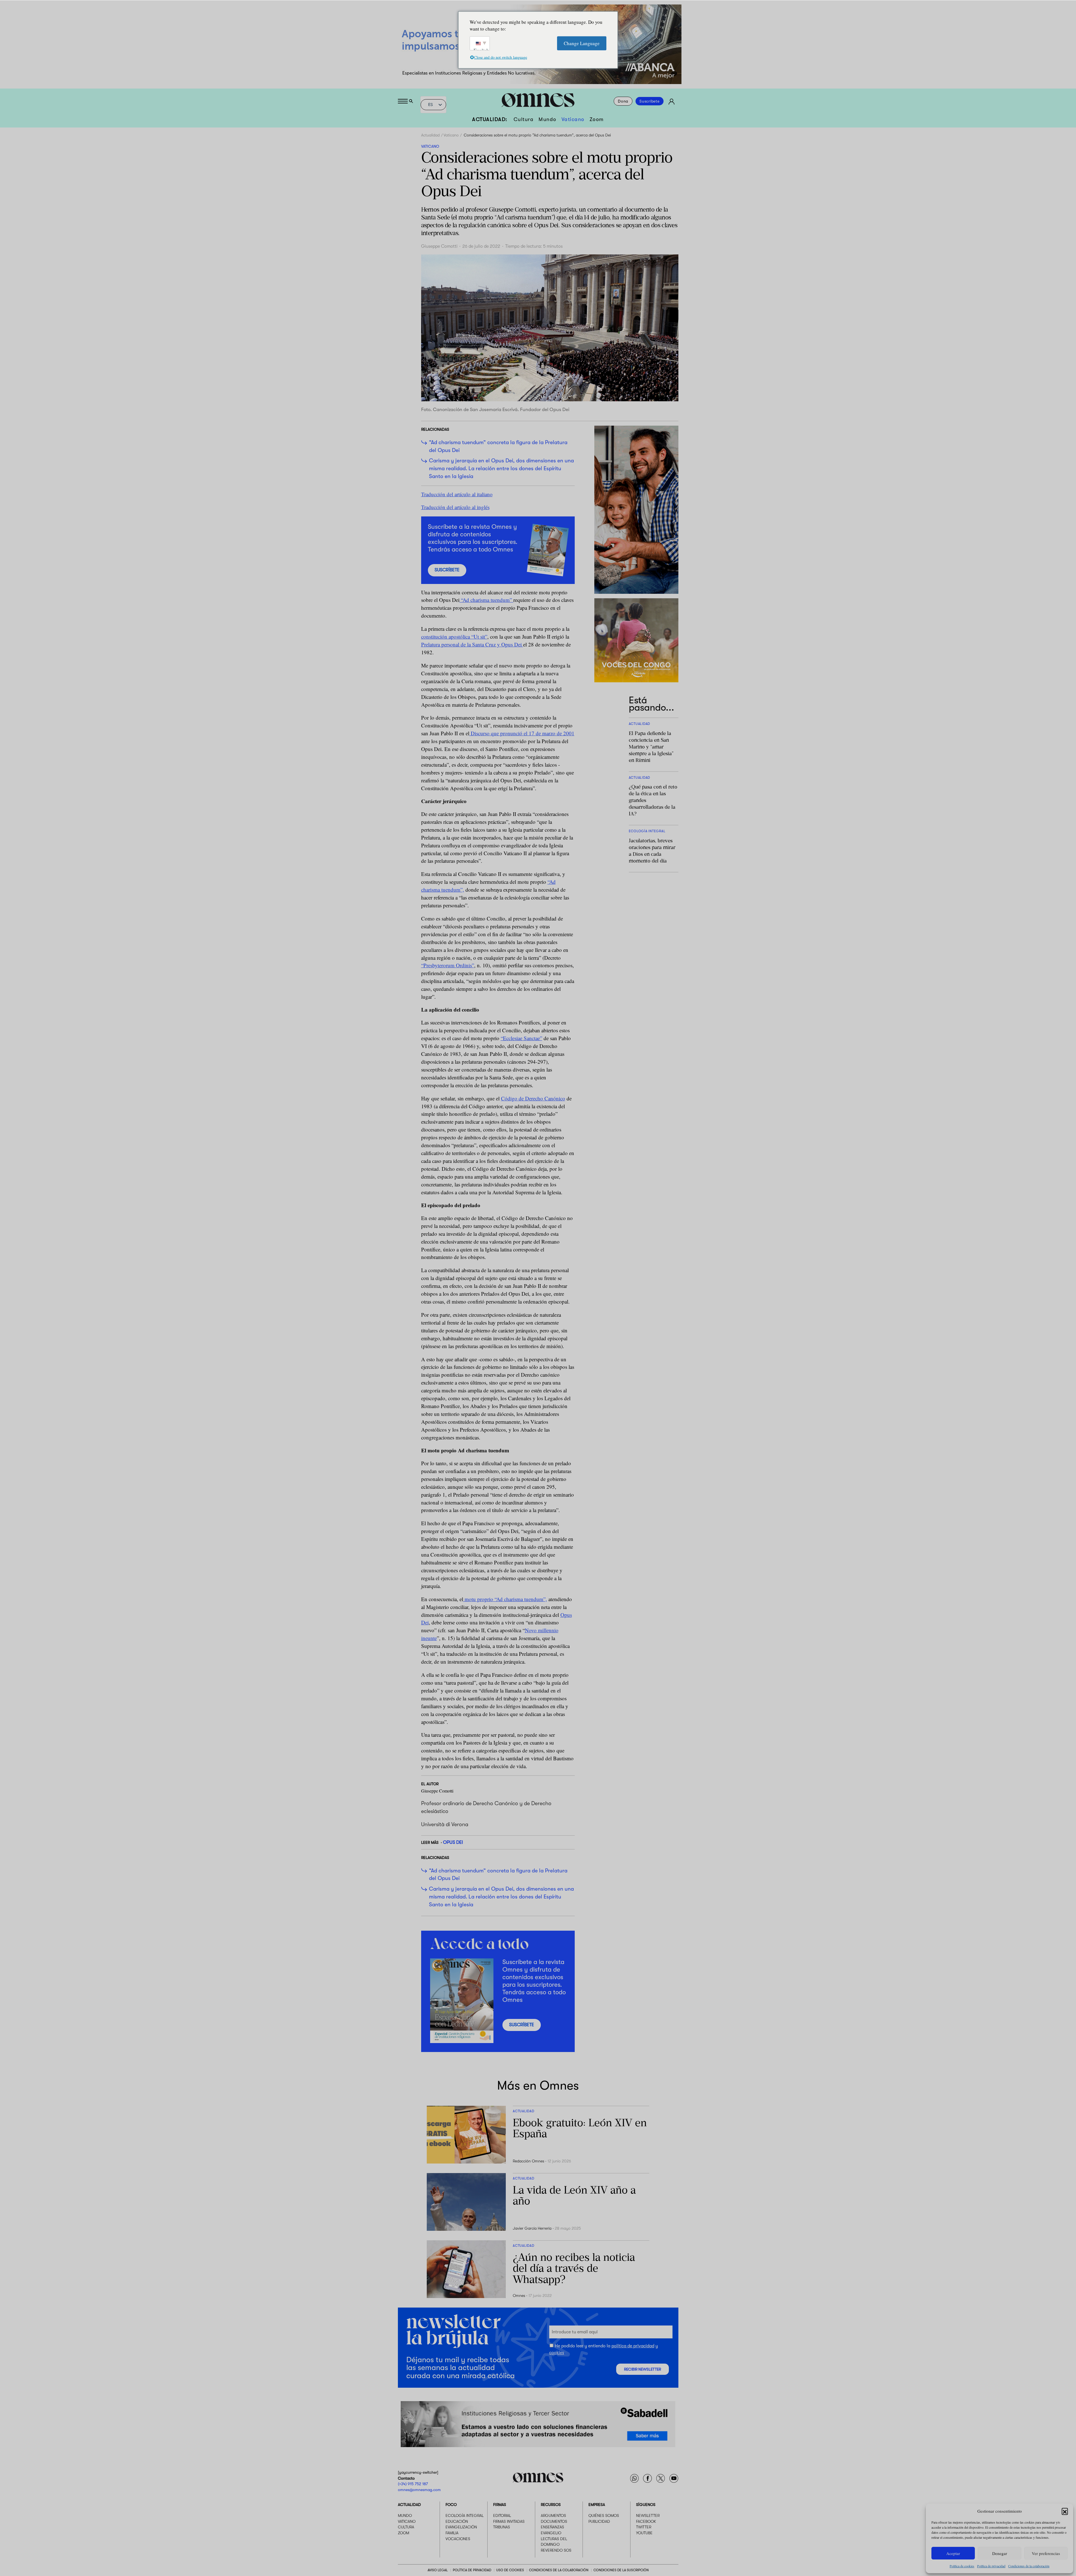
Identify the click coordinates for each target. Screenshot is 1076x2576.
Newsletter (648, 2515)
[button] (1065, 2511)
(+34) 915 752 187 (413, 2484)
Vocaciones (458, 2538)
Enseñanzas (552, 2527)
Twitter (644, 2527)
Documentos (554, 2521)
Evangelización (461, 2527)
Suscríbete (650, 101)
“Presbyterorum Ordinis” (448, 965)
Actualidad (430, 135)
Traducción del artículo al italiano (457, 494)
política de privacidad (633, 2346)
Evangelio (551, 2533)
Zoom (597, 119)
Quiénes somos (604, 2515)
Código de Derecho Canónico (533, 1098)
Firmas (500, 2505)
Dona (623, 101)
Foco (451, 2505)
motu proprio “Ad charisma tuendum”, (505, 1599)
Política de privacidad (991, 2566)
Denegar (1000, 2553)
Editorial (502, 2515)
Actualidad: (490, 119)
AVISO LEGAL (438, 2570)
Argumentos (553, 2515)
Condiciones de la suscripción (621, 2570)
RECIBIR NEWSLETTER (643, 2369)
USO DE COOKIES (510, 2570)
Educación (457, 2521)
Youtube (644, 2533)
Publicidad (599, 2521)
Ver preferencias (1046, 2553)
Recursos (551, 2505)
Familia (452, 2533)
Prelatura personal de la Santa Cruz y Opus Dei (472, 644)
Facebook (646, 2521)
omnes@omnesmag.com (419, 2489)
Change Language (582, 43)
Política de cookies (962, 2566)
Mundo (548, 119)
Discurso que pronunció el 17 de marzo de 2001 (522, 733)
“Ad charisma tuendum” (486, 600)
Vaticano (573, 119)
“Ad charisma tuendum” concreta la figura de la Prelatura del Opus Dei (498, 446)
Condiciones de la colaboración (1029, 2566)
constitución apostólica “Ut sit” (454, 637)
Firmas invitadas (509, 2521)
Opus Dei (453, 1842)
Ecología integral (465, 2515)
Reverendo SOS (556, 2550)
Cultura (524, 119)
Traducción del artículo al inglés (455, 507)
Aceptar (953, 2553)
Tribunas (502, 2527)
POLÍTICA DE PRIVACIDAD (472, 2570)
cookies (557, 2352)
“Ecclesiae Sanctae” (521, 1038)
